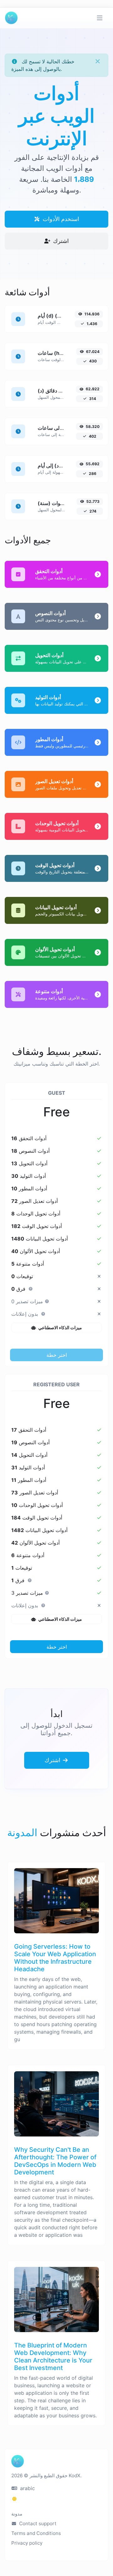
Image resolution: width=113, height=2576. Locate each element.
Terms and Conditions (36, 2533)
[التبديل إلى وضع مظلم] (14, 2499)
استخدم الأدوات (60, 219)
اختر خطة (57, 1355)
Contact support (37, 2523)
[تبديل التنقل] (100, 18)
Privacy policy (27, 2543)
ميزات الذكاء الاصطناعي (60, 1328)
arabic (27, 2488)
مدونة (17, 2514)
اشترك (60, 241)
